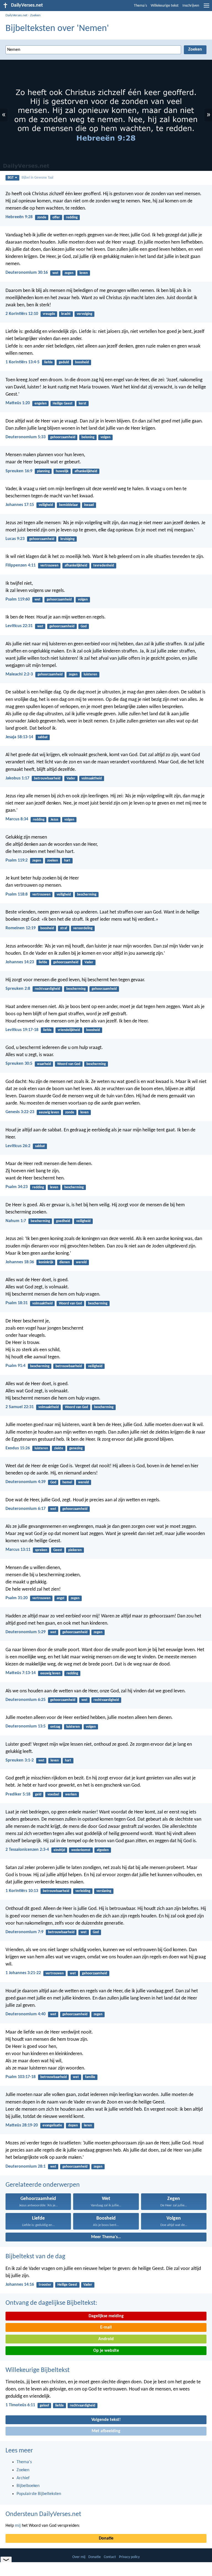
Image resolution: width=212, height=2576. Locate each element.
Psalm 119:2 (17, 860)
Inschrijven (191, 6)
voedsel (53, 1795)
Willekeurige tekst (165, 6)
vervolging (84, 314)
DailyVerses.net (16, 15)
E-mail (106, 2327)
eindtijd (59, 1850)
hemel (67, 1482)
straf (64, 928)
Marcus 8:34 (17, 819)
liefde (48, 362)
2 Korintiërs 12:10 (22, 314)
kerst (83, 404)
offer (56, 217)
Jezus (54, 820)
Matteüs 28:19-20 (22, 2125)
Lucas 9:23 (15, 539)
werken (71, 1795)
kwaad (89, 505)
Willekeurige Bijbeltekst (38, 2370)
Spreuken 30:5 (19, 1064)
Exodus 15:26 (18, 1448)
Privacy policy (129, 2557)
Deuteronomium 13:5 (26, 1726)
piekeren (75, 1550)
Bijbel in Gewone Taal (37, 178)
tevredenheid (104, 566)
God (84, 626)
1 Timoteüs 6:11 (20, 2405)
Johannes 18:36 (20, 1262)
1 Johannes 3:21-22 (23, 1973)
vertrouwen (49, 566)
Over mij (79, 2557)
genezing (76, 1448)
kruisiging (67, 539)
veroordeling (83, 928)
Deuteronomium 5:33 (26, 437)
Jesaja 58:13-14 (19, 737)
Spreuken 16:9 (19, 471)
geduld (64, 362)
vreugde (49, 314)
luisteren (90, 674)
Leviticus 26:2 (18, 1146)
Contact (110, 2557)
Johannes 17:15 (20, 505)
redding (72, 217)
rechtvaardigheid (47, 989)
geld (38, 1795)
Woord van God (69, 1064)
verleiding (83, 1891)
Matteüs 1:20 (18, 403)
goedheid (63, 1221)
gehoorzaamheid (63, 437)
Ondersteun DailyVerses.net (43, 2514)
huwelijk (62, 471)
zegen (69, 273)
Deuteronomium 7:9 (24, 1932)
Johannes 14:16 (20, 2285)
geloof (44, 2406)
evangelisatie (52, 2125)
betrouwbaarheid (47, 778)
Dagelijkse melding (106, 2316)
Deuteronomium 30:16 (27, 273)
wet (55, 273)
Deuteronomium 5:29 (26, 1632)
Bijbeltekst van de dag (35, 2257)
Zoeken (35, 15)
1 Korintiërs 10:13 (22, 1891)
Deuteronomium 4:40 (26, 2014)
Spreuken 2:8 (18, 989)
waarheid (44, 1064)
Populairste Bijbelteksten (39, 2494)
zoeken (53, 861)
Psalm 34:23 (17, 1187)
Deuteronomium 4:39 (26, 1482)
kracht (66, 314)
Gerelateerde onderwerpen (43, 2185)
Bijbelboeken (28, 2486)
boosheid (82, 362)
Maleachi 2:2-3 (19, 674)
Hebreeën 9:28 (19, 217)
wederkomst (81, 1850)
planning (43, 471)
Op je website (106, 2351)
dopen (73, 2125)
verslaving (104, 1891)
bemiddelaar (69, 505)
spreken (41, 1550)
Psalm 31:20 (17, 1598)
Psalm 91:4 (15, 1366)
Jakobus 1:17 (17, 778)
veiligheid (46, 505)
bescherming (87, 895)
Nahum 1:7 (16, 1221)
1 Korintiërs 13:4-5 (22, 362)
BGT (11, 178)
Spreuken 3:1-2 (20, 1760)
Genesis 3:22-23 (20, 1112)
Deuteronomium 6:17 (26, 1509)
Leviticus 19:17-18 (22, 1030)
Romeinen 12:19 (21, 928)
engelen (41, 404)
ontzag (55, 1727)
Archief (23, 2478)
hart (67, 861)
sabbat (43, 737)
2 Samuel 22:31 (20, 1407)
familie (90, 2077)
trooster (45, 2285)
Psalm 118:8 (17, 894)
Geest (58, 1550)
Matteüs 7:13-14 (21, 1673)
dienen (65, 1262)
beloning (88, 437)
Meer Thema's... (106, 2237)
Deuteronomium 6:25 (26, 1700)
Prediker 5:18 (18, 1794)
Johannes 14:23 (20, 962)
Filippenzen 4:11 (21, 565)
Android (106, 2339)
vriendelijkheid (69, 1030)
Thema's (140, 6)
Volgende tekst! (106, 2420)
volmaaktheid (92, 778)
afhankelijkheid (86, 471)
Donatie (106, 2538)
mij (18, 2526)
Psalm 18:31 (17, 1303)
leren (88, 2125)
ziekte (59, 1448)
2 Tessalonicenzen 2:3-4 (27, 1850)
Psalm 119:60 (18, 599)
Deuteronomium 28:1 (26, 2167)
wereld (81, 1262)
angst (61, 1598)
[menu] (206, 8)
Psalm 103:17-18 (21, 2077)
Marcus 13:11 (18, 1550)
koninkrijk (46, 1262)
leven (84, 273)
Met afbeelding (106, 2431)
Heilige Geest (63, 404)
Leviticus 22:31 (19, 626)
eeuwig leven (49, 1112)
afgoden (103, 1850)
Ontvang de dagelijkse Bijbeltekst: (51, 2303)
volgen (105, 437)
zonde (42, 217)
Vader (71, 778)
